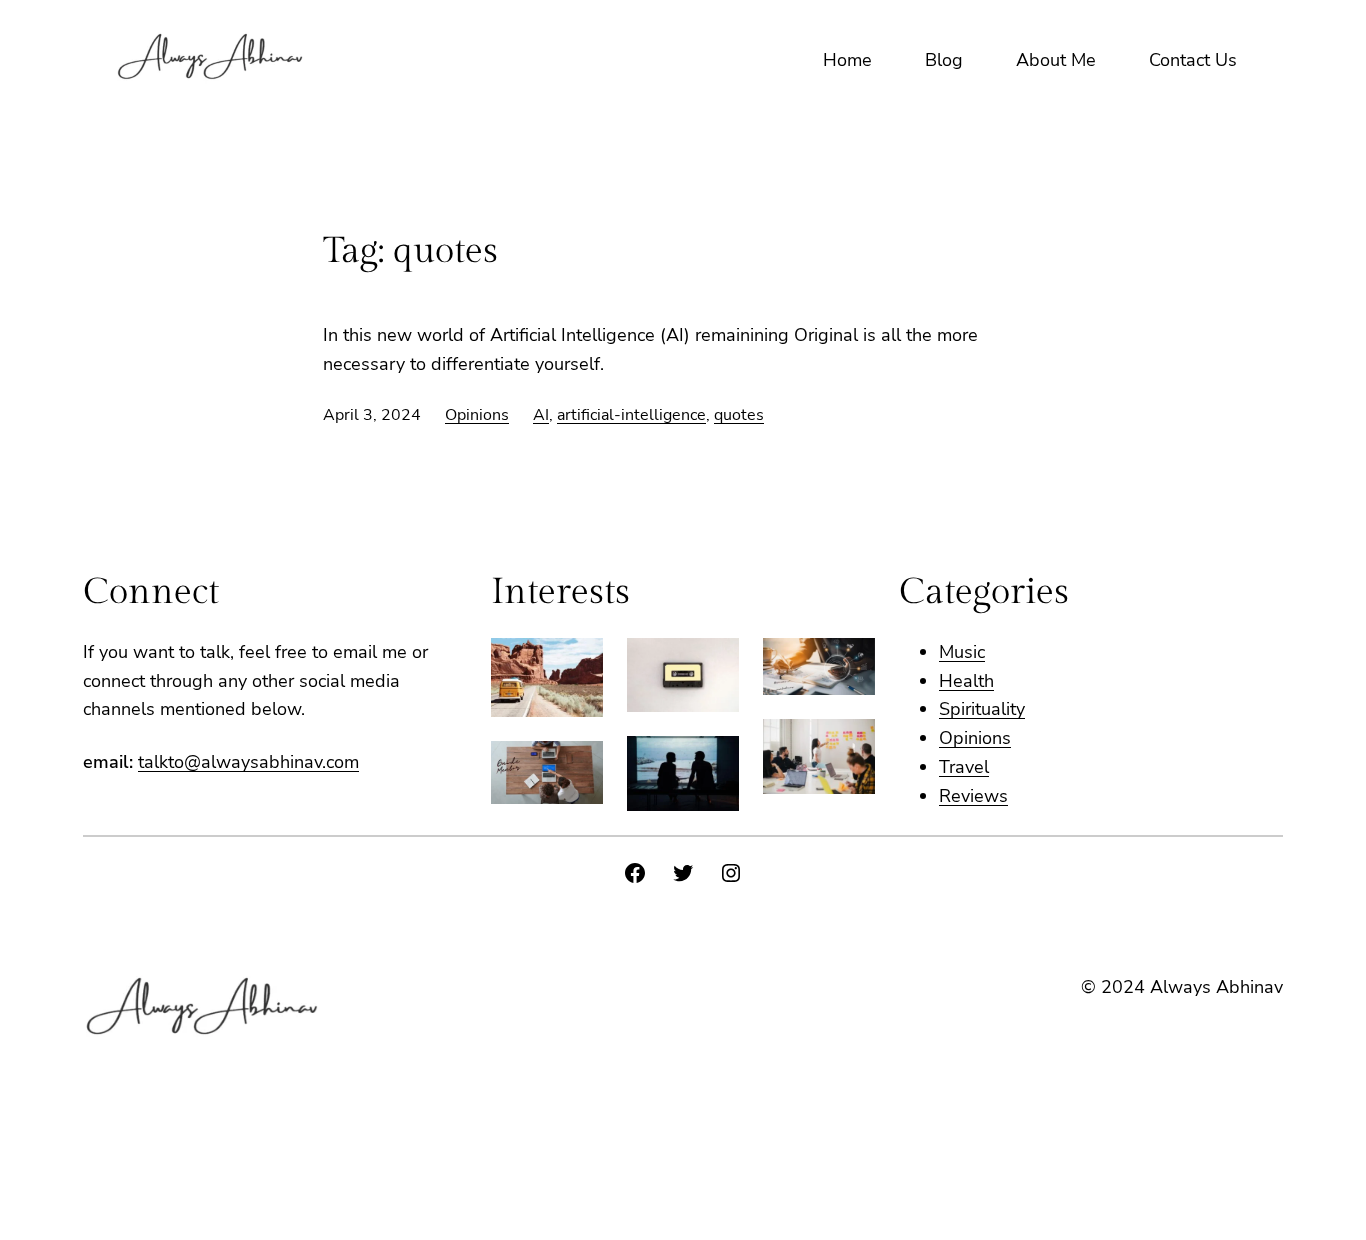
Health (966, 681)
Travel (964, 767)
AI (541, 415)
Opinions (477, 415)
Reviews (973, 796)
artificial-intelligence (631, 415)
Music (962, 652)
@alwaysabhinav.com (271, 762)
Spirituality (982, 709)
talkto (161, 762)
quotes (739, 415)
